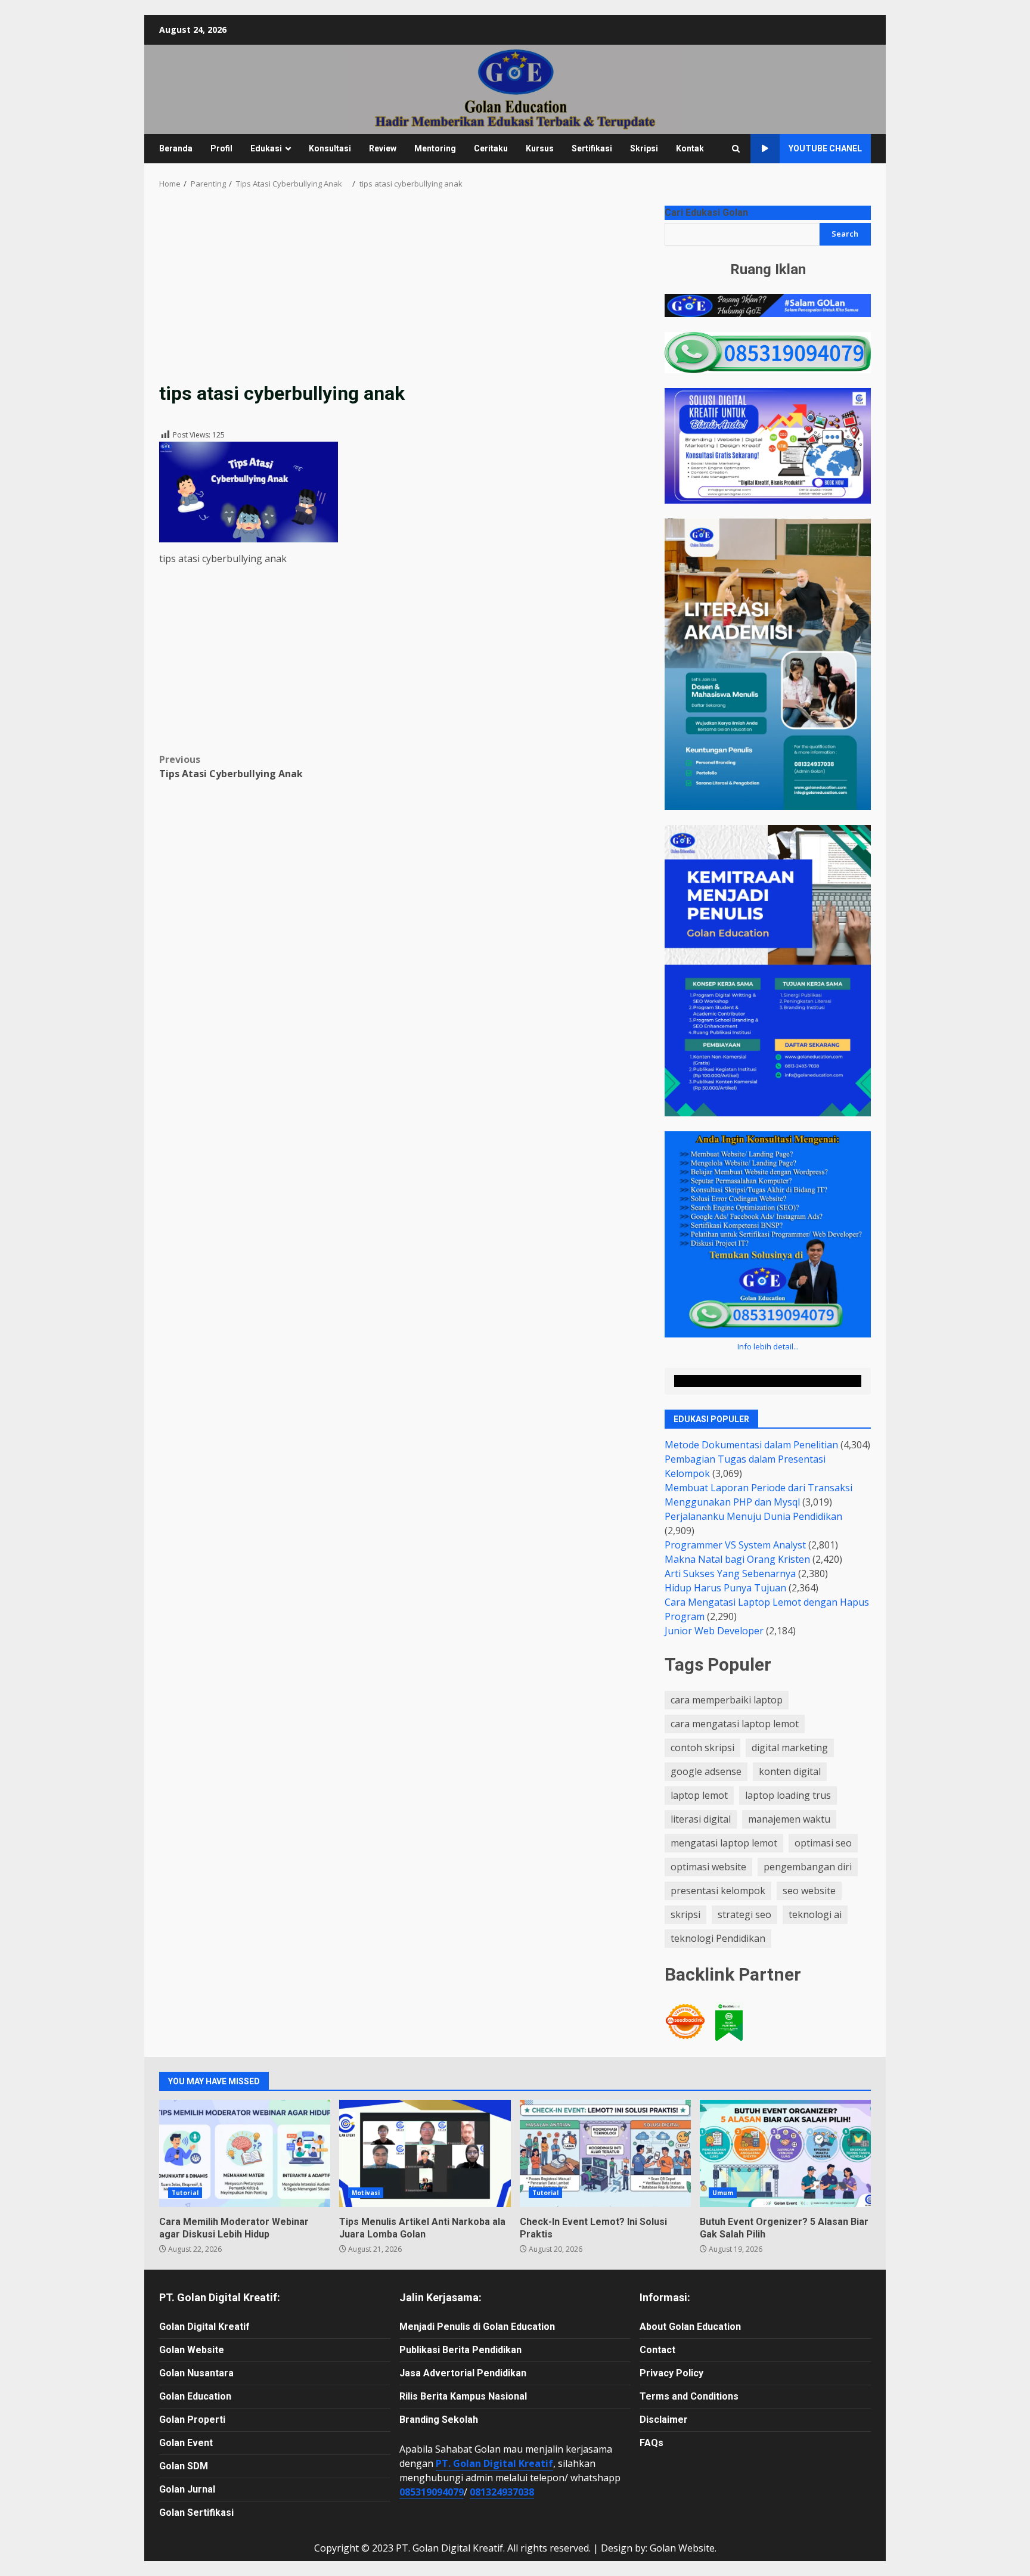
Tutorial (185, 2193)
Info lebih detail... (768, 1346)
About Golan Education (690, 2327)
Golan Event (186, 2443)
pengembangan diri (808, 1867)
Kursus (540, 148)
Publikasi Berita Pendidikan (460, 2350)
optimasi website (708, 1867)
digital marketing (790, 1748)
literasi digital (701, 1819)
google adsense (706, 1771)
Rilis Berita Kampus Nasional (463, 2396)
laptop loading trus (788, 1795)
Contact (657, 2350)
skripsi (685, 1914)
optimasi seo (823, 1843)
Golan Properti (192, 2420)
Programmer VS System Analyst (735, 1545)
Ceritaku (491, 148)
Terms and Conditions (689, 2396)
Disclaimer (664, 2420)
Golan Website (192, 2350)
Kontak (690, 148)
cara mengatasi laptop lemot (735, 1724)
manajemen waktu (789, 1819)
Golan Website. (683, 2548)
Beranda (176, 148)
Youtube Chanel (825, 148)
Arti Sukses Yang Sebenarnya (730, 1573)
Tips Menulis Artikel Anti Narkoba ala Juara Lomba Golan (425, 2153)
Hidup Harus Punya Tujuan (725, 1588)
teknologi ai (815, 1914)
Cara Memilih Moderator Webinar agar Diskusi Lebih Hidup (245, 2153)
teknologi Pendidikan (718, 1938)
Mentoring (435, 148)
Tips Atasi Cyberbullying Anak (236, 766)
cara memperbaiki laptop (727, 1700)
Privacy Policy (671, 2373)
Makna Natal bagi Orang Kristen (737, 1559)
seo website (809, 1891)
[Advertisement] (404, 293)
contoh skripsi (702, 1748)
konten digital (790, 1771)
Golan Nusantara (196, 2373)
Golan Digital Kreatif (204, 2327)
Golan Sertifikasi (196, 2513)
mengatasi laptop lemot (724, 1843)
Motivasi (366, 2193)
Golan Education (195, 2396)
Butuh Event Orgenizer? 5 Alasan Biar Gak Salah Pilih (785, 2153)
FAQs (651, 2443)
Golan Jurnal (187, 2489)
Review (383, 148)
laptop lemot (699, 1795)
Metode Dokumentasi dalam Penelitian (751, 1445)
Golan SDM (184, 2466)
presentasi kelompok (718, 1891)
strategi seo (744, 1914)
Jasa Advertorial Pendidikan (463, 2373)
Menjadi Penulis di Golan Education (477, 2327)
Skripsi (644, 148)
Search (845, 234)
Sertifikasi (592, 148)
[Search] (736, 149)
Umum (723, 2193)
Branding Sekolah (439, 2420)
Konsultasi (330, 148)
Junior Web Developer (714, 1631)
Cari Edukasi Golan (706, 212)
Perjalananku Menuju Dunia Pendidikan (753, 1516)
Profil (221, 148)
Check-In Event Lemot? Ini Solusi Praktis (605, 2153)
